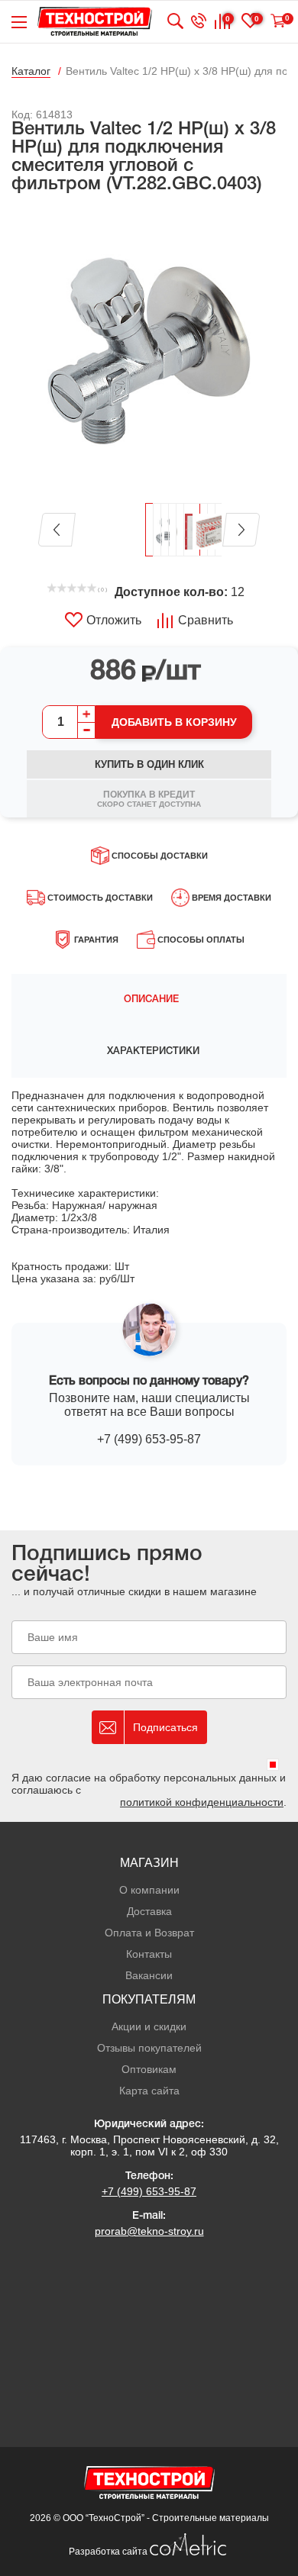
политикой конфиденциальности (202, 1802)
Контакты (149, 1954)
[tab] (149, 1000)
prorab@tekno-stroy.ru (149, 2231)
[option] (149, 350)
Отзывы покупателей (149, 2048)
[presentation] (149, 1000)
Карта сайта (149, 2091)
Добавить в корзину (174, 722)
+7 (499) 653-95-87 (149, 1439)
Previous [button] (57, 530)
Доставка (149, 1911)
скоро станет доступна (149, 799)
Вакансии (149, 1975)
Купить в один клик (149, 764)
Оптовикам (149, 2069)
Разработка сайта (109, 2552)
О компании (149, 1890)
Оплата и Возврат (149, 1933)
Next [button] (241, 530)
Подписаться (165, 1727)
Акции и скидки (149, 2026)
